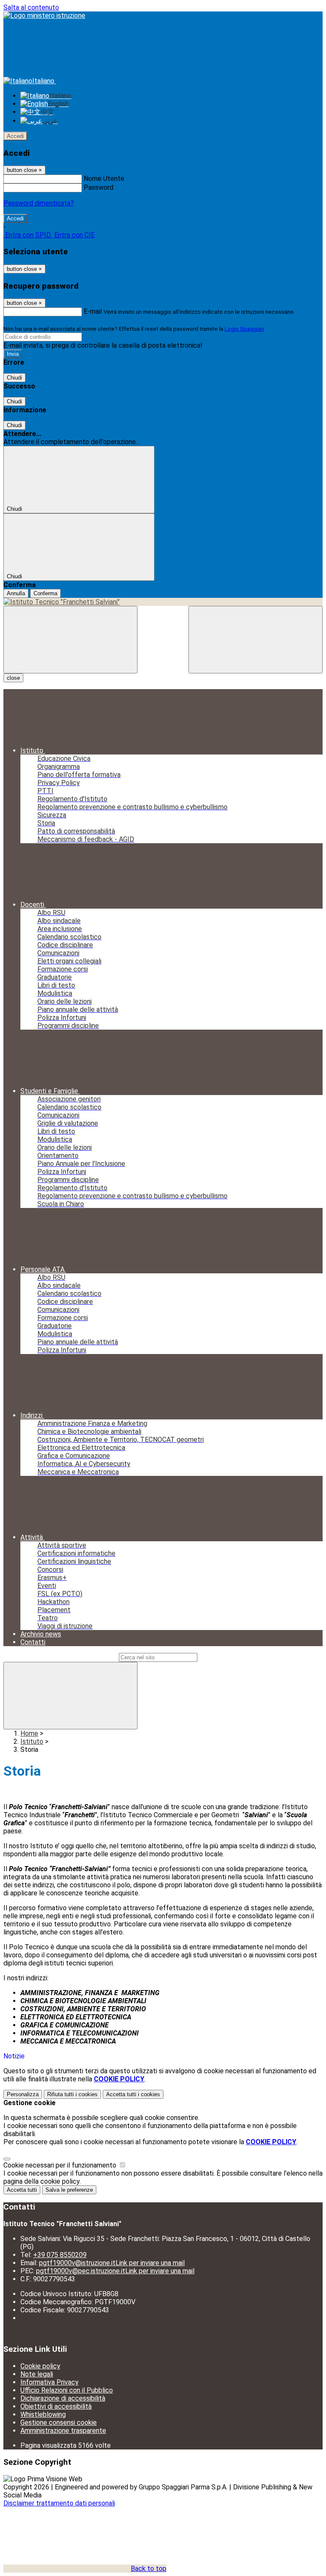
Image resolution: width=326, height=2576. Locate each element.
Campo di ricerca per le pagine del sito (60, 1657)
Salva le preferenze (69, 2190)
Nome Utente (104, 179)
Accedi (15, 136)
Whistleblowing (43, 2414)
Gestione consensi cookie (59, 2423)
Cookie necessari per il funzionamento (61, 2165)
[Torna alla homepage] (163, 602)
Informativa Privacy (49, 2382)
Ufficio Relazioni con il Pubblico (67, 2390)
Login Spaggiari (244, 329)
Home (29, 1733)
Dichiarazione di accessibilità (63, 2398)
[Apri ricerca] (256, 640)
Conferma (45, 593)
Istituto (32, 1741)
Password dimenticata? (39, 203)
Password (98, 187)
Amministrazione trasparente (63, 2431)
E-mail (93, 311)
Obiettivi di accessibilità (56, 2406)
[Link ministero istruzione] (44, 15)
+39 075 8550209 (60, 2255)
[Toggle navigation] (70, 640)
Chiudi (14, 378)
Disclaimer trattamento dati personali (59, 2503)
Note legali (37, 2374)
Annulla (16, 593)
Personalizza (23, 2094)
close (13, 678)
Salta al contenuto (31, 7)
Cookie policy (40, 2366)
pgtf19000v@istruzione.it (112, 2263)
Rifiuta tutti (72, 2094)
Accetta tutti (133, 2094)
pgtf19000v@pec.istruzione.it (115, 2271)
